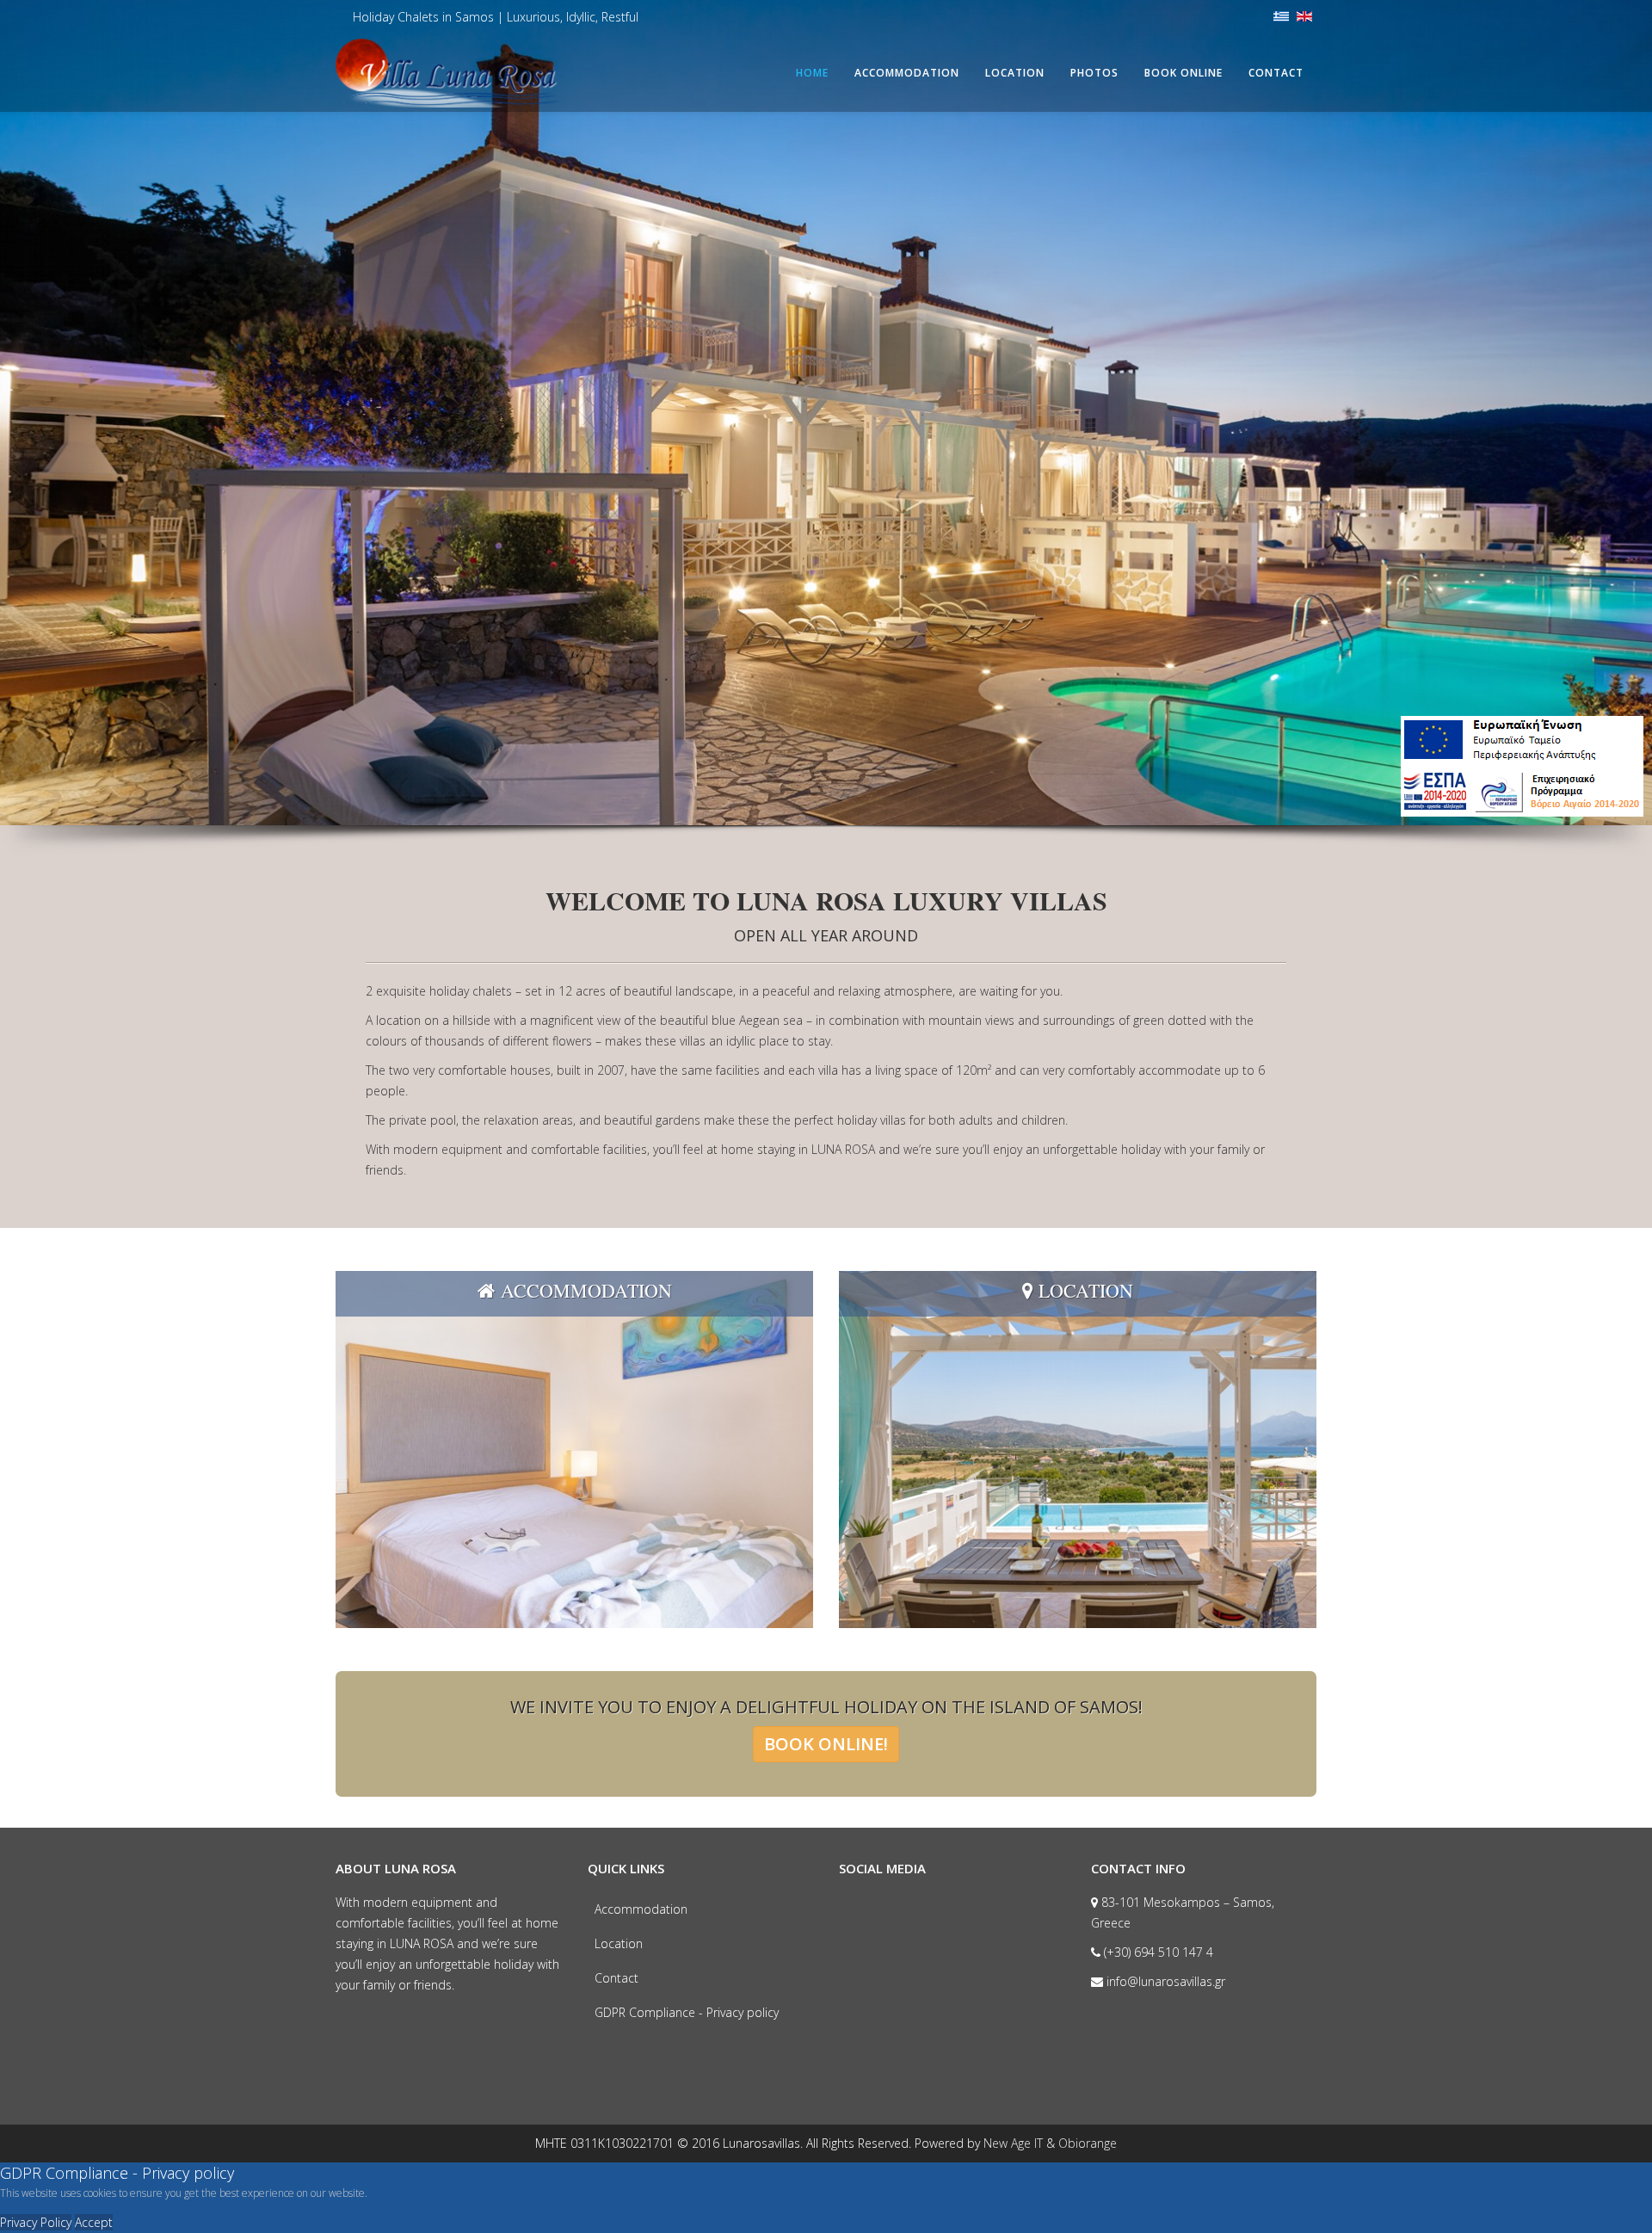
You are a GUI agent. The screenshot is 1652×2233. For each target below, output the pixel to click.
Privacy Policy (36, 2222)
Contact (1276, 73)
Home (812, 73)
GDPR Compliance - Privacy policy (687, 2012)
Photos (1094, 73)
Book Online (1184, 73)
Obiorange (1088, 2143)
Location (1015, 73)
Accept (94, 2222)
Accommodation (907, 73)
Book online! (826, 1744)
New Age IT (1013, 2143)
